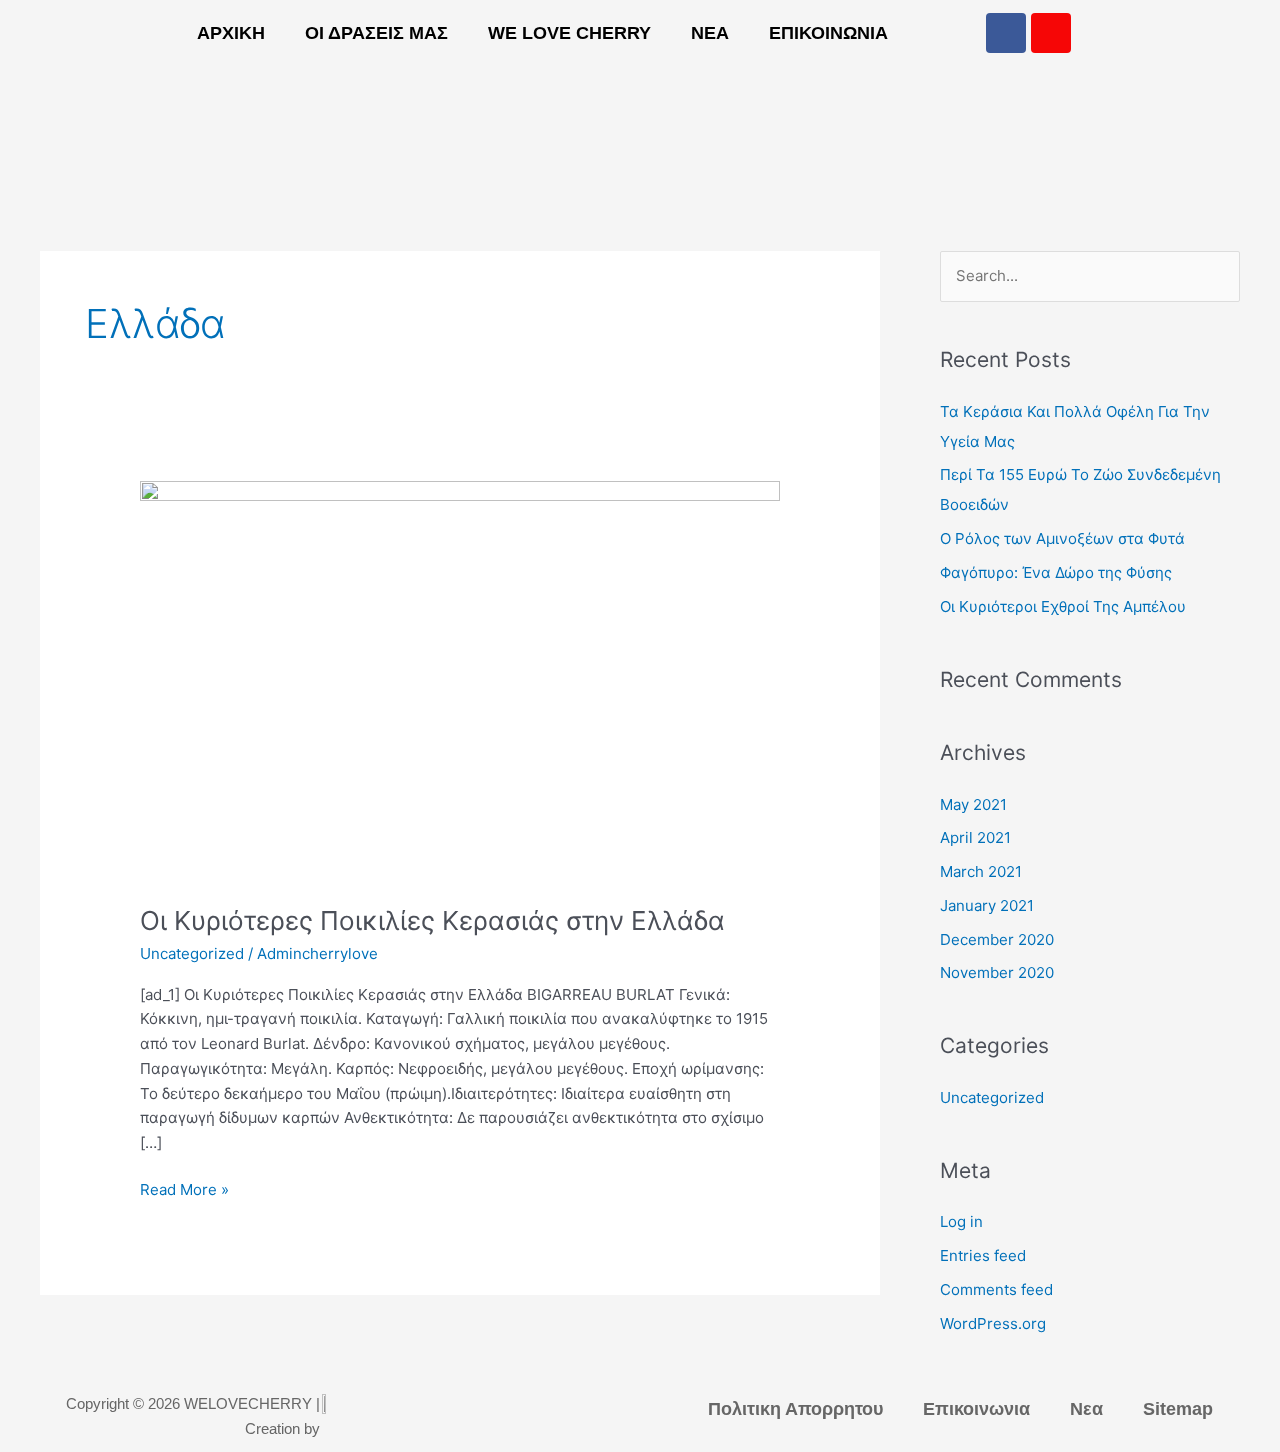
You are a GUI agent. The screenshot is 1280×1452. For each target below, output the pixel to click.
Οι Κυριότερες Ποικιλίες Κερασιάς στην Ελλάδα (432, 920)
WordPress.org (993, 1323)
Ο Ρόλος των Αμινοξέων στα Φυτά (1062, 538)
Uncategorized (192, 953)
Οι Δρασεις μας (376, 33)
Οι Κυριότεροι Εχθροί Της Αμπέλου (1063, 606)
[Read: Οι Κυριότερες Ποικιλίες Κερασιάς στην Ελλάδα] (460, 680)
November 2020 (997, 972)
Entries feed (983, 1255)
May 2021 (973, 804)
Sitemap (1178, 1409)
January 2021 (987, 905)
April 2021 (975, 837)
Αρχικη (231, 33)
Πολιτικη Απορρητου (795, 1409)
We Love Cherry (569, 33)
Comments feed (996, 1289)
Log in (961, 1221)
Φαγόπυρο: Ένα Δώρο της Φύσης (1056, 572)
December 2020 (997, 939)
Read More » (184, 1188)
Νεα (710, 33)
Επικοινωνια (828, 33)
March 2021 (981, 871)
